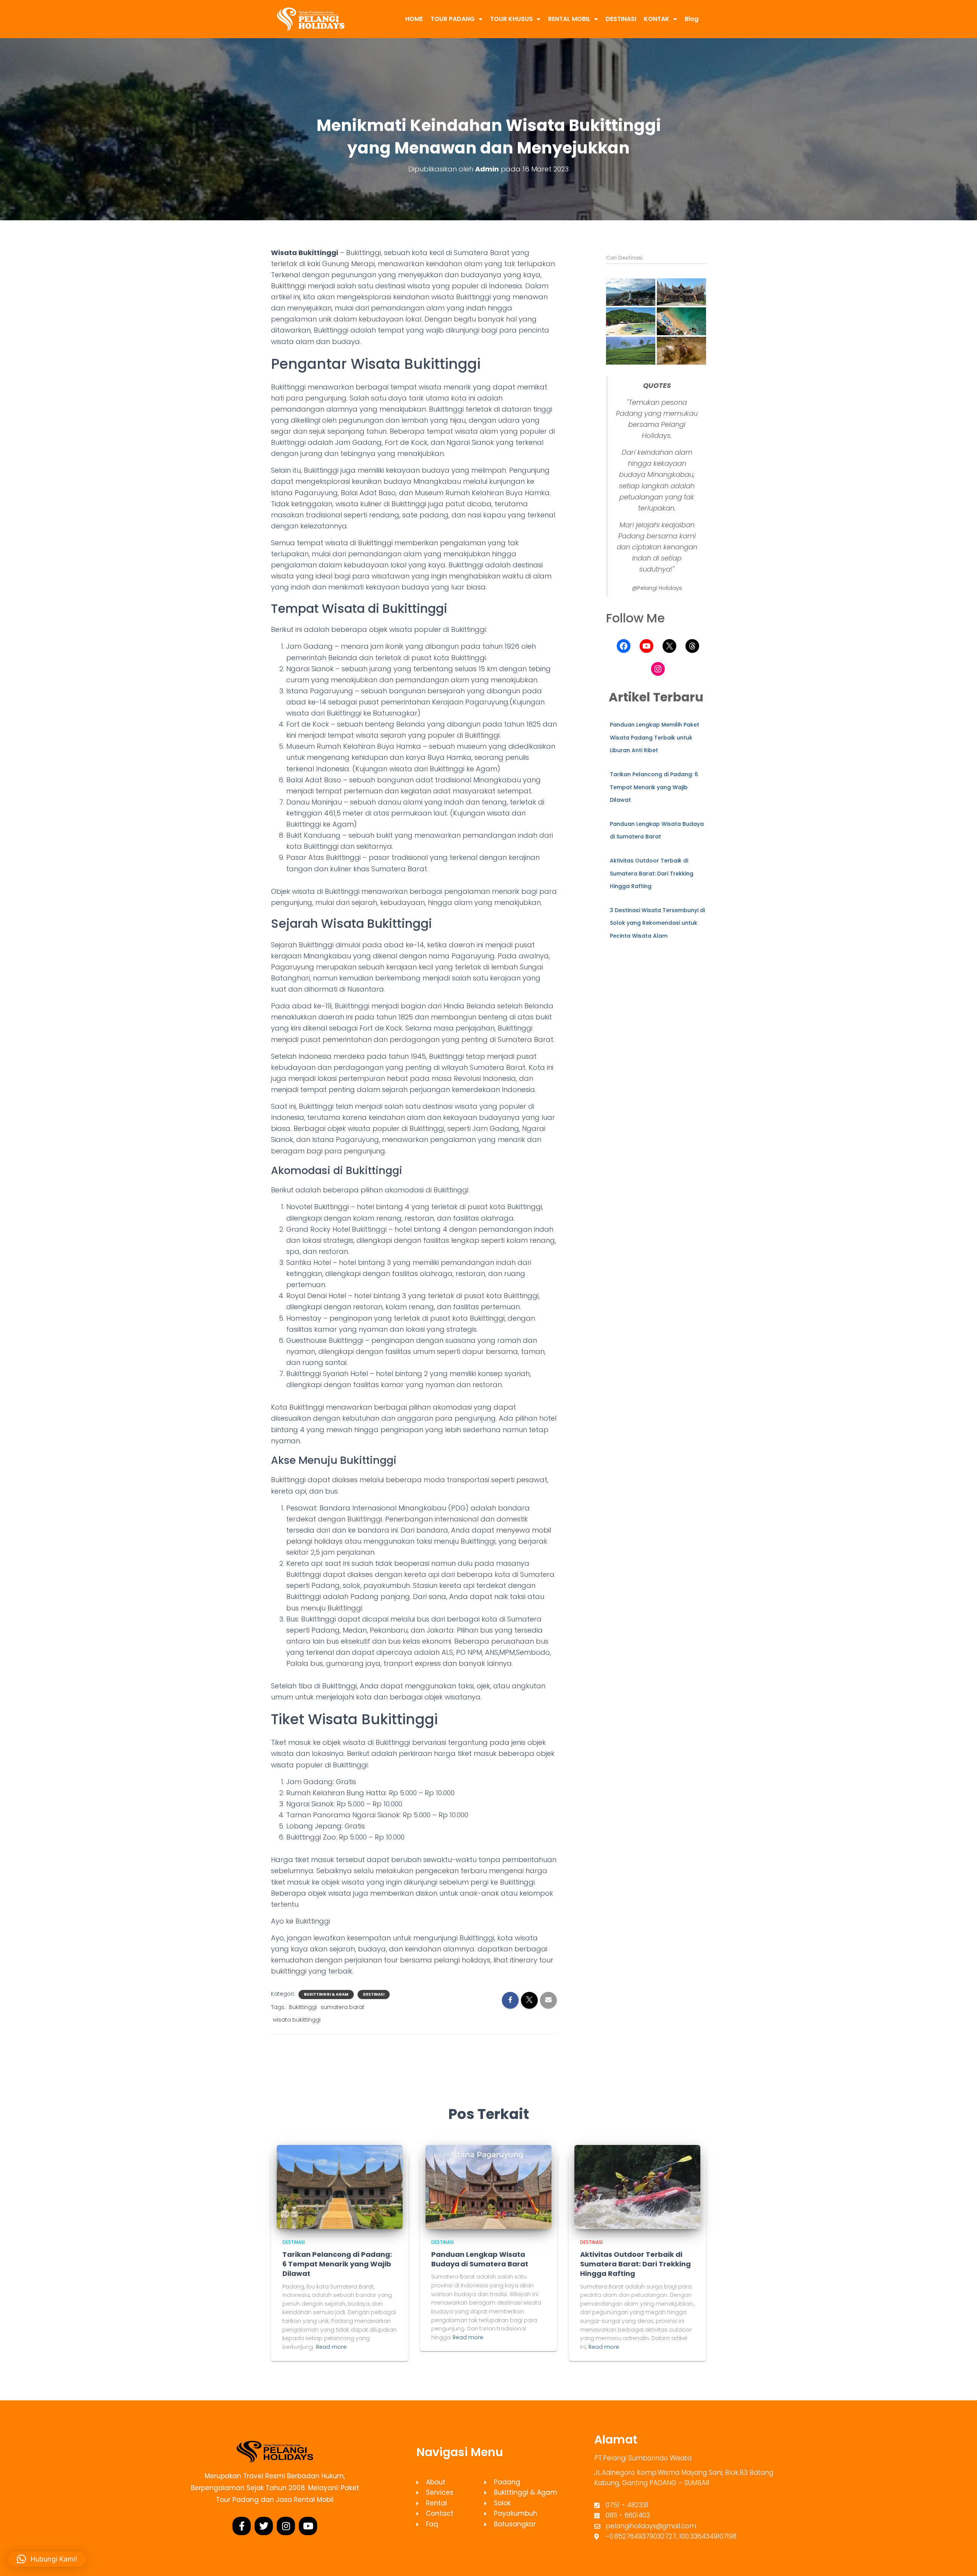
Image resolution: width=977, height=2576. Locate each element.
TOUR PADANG (453, 19)
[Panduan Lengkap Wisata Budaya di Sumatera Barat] (488, 2186)
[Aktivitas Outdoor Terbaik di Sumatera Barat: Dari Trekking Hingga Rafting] (637, 2186)
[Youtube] (308, 2526)
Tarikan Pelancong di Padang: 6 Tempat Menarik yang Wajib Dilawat (654, 787)
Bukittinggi (288, 286)
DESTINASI (621, 19)
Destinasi (374, 1995)
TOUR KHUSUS (511, 19)
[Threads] (692, 646)
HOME (414, 19)
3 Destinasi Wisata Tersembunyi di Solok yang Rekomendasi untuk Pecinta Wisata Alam (657, 923)
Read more (331, 2347)
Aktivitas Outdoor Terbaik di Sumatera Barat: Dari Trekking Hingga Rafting (652, 873)
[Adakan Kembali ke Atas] (962, 2561)
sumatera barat (343, 2007)
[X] (669, 646)
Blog (692, 19)
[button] (631, 292)
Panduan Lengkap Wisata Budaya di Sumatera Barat (480, 2259)
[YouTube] (646, 646)
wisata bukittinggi (297, 2020)
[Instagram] (658, 669)
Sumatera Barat (526, 1039)
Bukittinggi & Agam (326, 1995)
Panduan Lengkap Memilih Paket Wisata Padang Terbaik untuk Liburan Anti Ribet (655, 737)
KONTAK (657, 19)
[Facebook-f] (242, 2526)
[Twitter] (264, 2526)
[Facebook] (624, 646)
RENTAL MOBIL (569, 19)
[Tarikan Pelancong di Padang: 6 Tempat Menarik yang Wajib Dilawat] (340, 2186)
